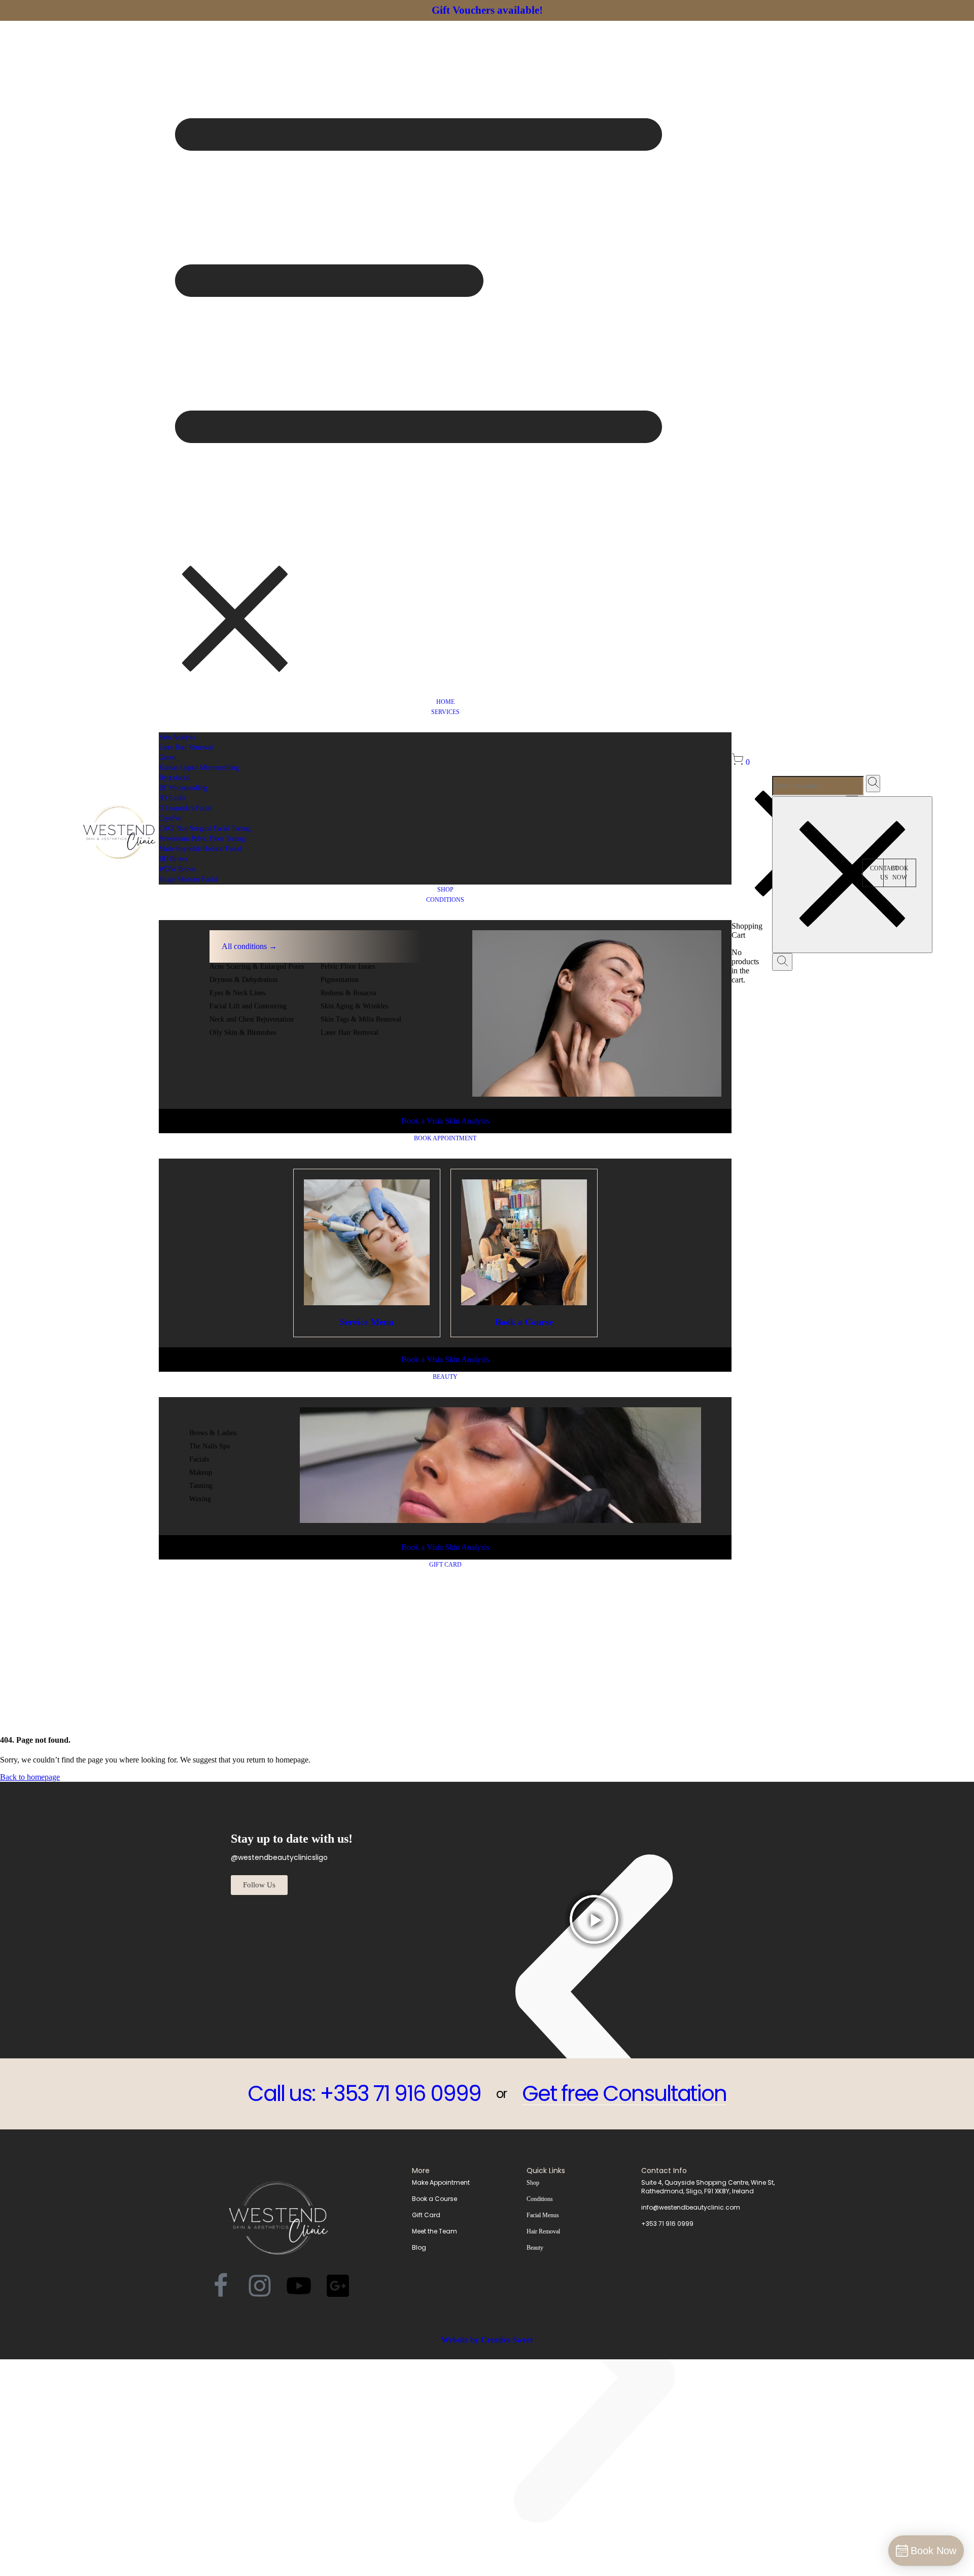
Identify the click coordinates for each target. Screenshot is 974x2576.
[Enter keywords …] (782, 962)
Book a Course (524, 1322)
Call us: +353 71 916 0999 (364, 2094)
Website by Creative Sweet (487, 2340)
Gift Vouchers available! (487, 10)
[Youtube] (299, 2286)
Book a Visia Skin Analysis (445, 1121)
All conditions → (249, 946)
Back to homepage (30, 1777)
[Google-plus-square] (338, 2286)
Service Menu (367, 1322)
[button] (900, 873)
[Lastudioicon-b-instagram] (260, 2286)
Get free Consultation (624, 2094)
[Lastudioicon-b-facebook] (221, 2286)
